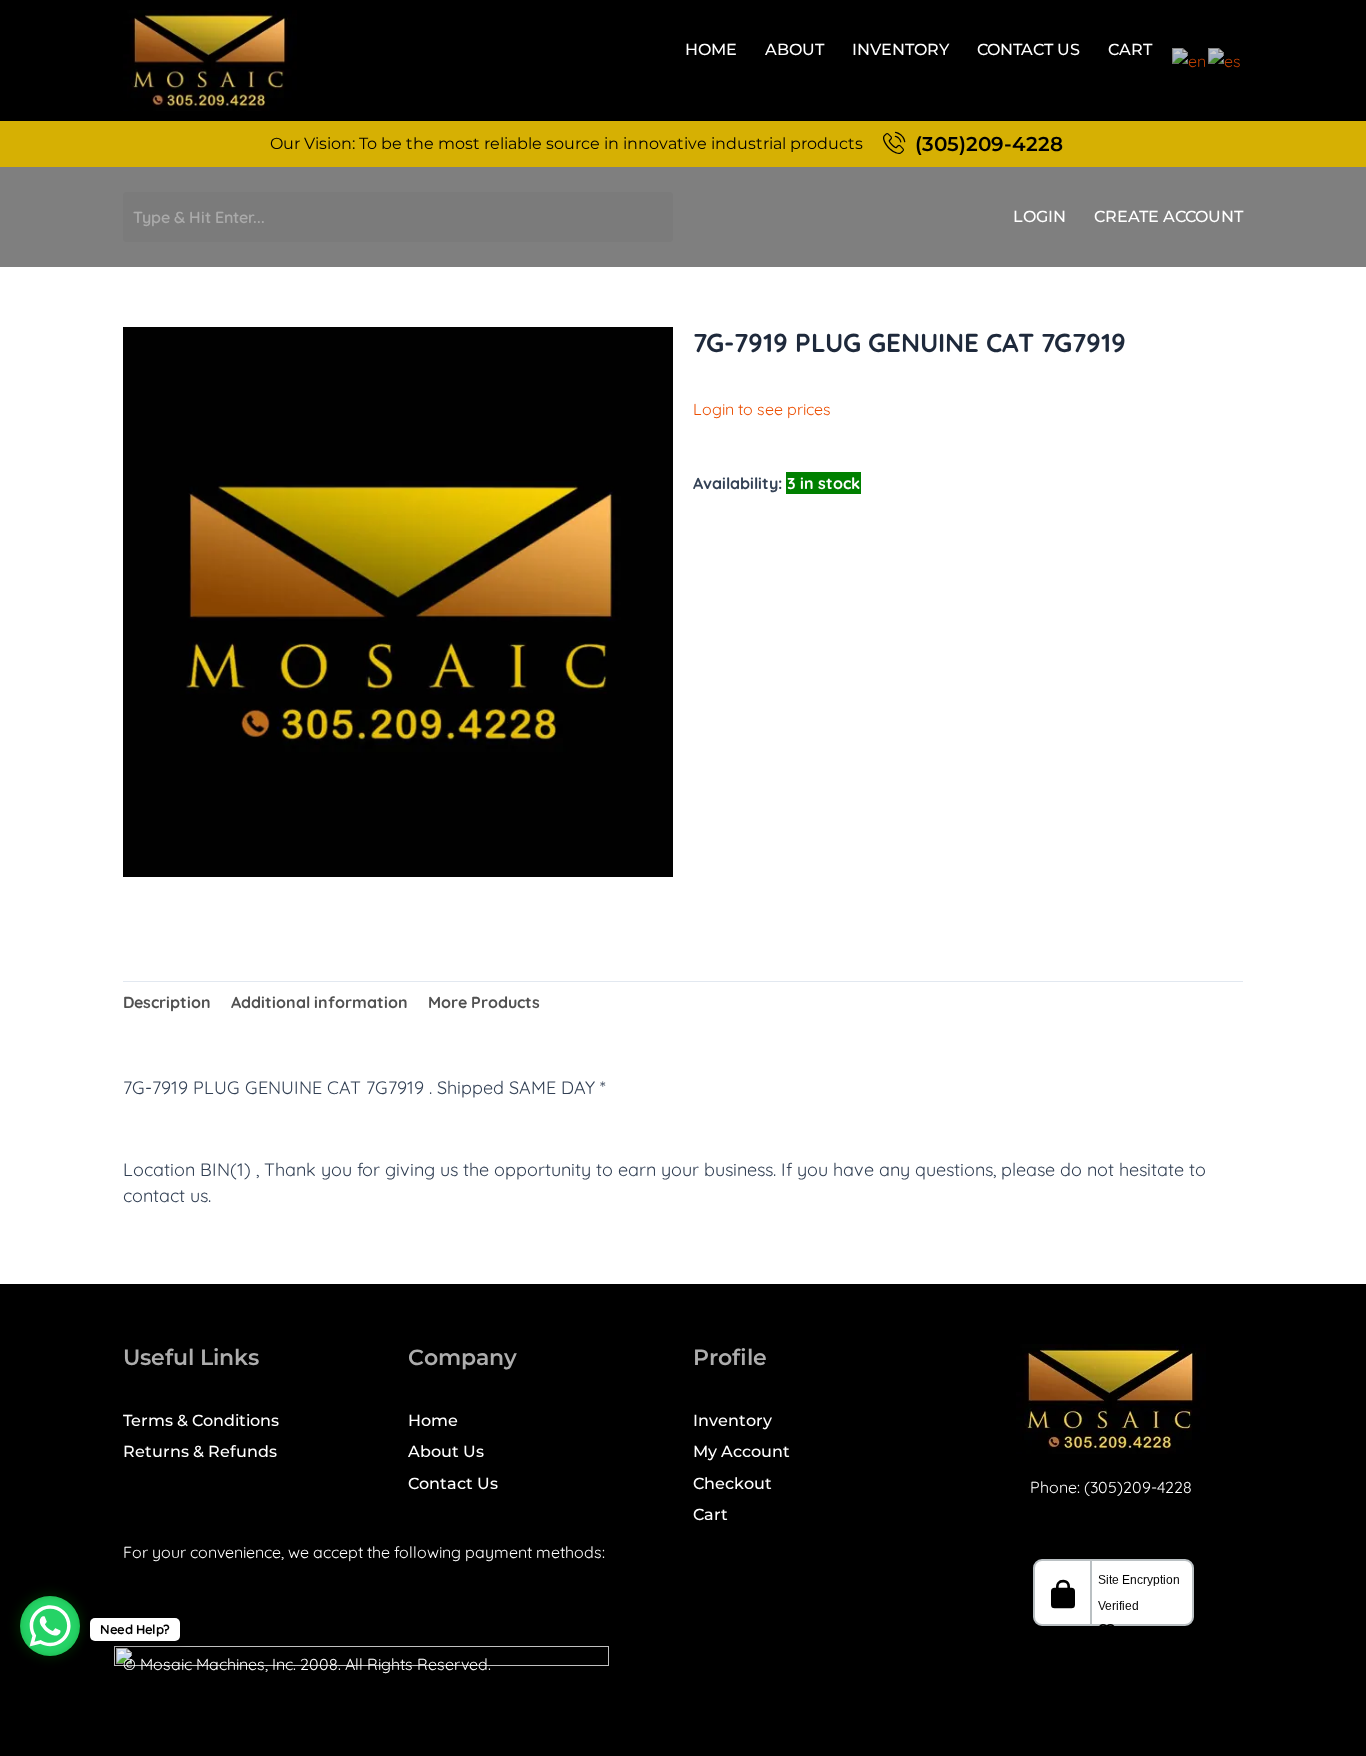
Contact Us (1028, 50)
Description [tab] (167, 1002)
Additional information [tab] (319, 1002)
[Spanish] (1225, 59)
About (794, 50)
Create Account (1168, 217)
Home (711, 50)
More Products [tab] (484, 1002)
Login (1039, 217)
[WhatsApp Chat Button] (50, 1626)
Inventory (900, 50)
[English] (1190, 59)
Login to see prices (762, 409)
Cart (1130, 50)
